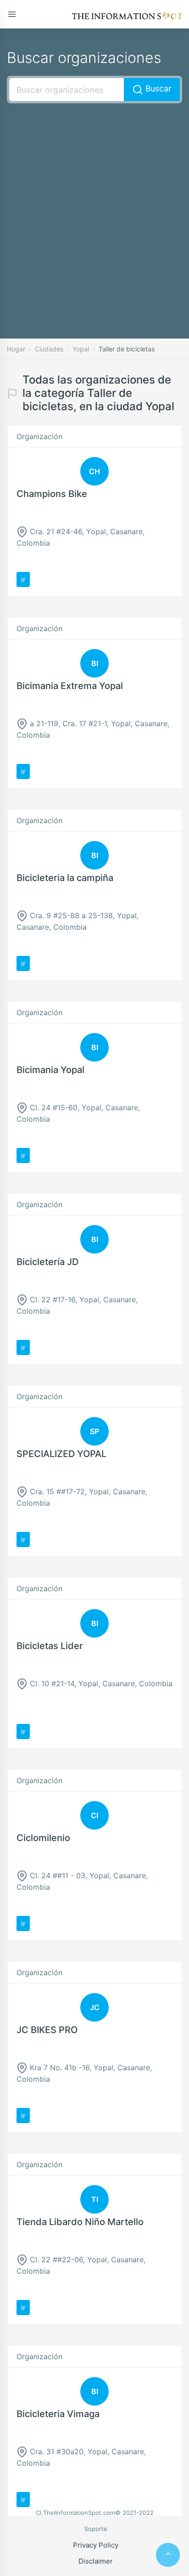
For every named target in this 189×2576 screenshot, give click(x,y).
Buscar (157, 88)
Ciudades (49, 349)
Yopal (81, 349)
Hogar (16, 349)
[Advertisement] (94, 207)
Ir (23, 579)
